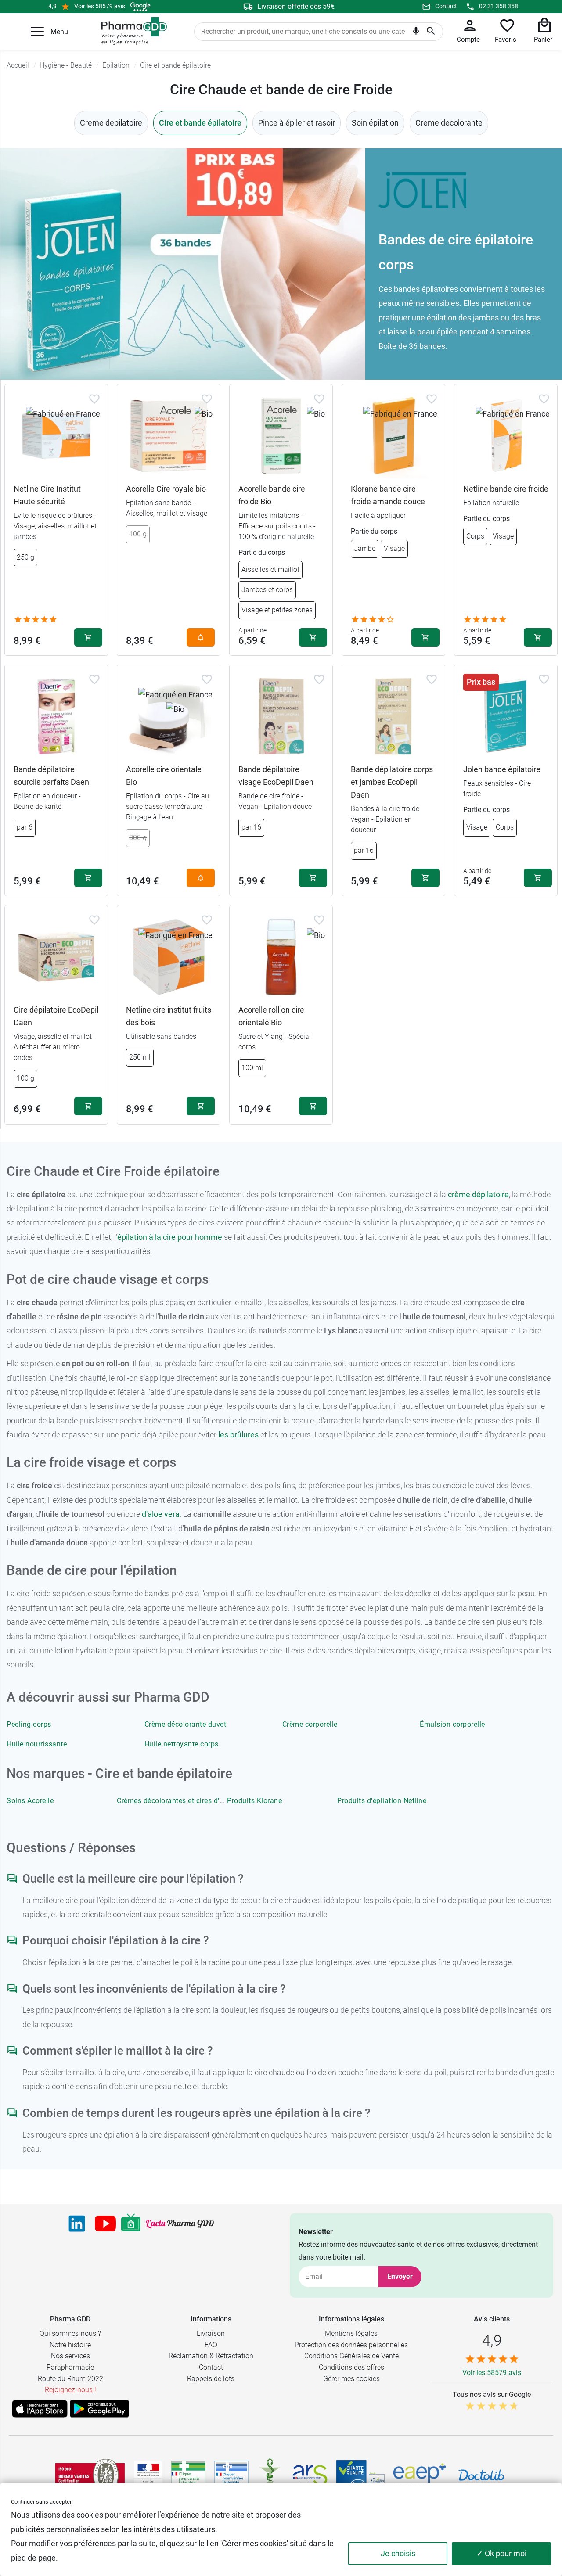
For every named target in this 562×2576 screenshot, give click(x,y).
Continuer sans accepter (41, 2502)
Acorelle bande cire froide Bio (272, 495)
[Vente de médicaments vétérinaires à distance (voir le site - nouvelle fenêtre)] (231, 2475)
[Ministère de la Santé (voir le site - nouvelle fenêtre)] (148, 2475)
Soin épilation (375, 123)
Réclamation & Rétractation (211, 2356)
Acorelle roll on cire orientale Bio (271, 1016)
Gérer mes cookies (351, 2379)
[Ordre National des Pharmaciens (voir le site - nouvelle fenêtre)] (270, 2475)
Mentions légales (351, 2333)
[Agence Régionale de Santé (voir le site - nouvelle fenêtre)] (310, 2475)
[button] (37, 32)
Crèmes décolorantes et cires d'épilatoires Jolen (195, 1801)
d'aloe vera (161, 1514)
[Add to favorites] (94, 399)
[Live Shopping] (131, 2224)
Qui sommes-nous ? (70, 2333)
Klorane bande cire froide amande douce (388, 495)
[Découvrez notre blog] (180, 2224)
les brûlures (238, 1435)
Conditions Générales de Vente (351, 2356)
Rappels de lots (211, 2379)
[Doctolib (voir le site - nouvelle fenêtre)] (481, 2475)
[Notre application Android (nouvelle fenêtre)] (99, 2409)
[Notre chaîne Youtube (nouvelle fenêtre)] (105, 2224)
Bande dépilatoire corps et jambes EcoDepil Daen (392, 782)
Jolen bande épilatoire (502, 769)
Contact (446, 6)
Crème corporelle (310, 1724)
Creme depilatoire (111, 123)
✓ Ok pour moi (501, 2553)
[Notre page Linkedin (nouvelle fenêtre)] (77, 2224)
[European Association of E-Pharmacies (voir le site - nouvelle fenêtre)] (420, 2475)
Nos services (70, 2356)
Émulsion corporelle (452, 1724)
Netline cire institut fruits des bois (169, 1016)
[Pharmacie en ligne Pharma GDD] (131, 31)
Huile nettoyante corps (182, 1744)
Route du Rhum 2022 (70, 2379)
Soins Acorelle (30, 1801)
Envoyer (400, 2276)
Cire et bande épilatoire (200, 123)
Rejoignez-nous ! (70, 2390)
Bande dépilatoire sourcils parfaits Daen (51, 776)
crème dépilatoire (478, 1195)
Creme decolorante (449, 123)
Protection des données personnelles (351, 2345)
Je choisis (398, 2553)
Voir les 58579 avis (100, 6)
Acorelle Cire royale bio (166, 489)
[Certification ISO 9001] (90, 2475)
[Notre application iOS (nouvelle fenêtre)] (40, 2409)
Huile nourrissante (37, 1744)
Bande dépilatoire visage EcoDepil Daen (276, 776)
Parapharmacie (70, 2367)
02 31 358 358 (499, 6)
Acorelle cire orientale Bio (164, 776)
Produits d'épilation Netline (382, 1801)
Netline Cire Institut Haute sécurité (47, 495)
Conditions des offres (351, 2367)
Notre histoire (70, 2345)
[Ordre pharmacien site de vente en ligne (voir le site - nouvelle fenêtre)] (188, 2475)
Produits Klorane (254, 1801)
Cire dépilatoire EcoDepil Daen (56, 1016)
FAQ (211, 2345)
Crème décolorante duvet (186, 1724)
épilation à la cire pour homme (170, 1237)
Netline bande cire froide (506, 489)
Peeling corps (29, 1724)
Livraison (211, 2333)
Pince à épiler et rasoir (297, 123)
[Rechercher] (431, 32)
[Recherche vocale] (416, 33)
